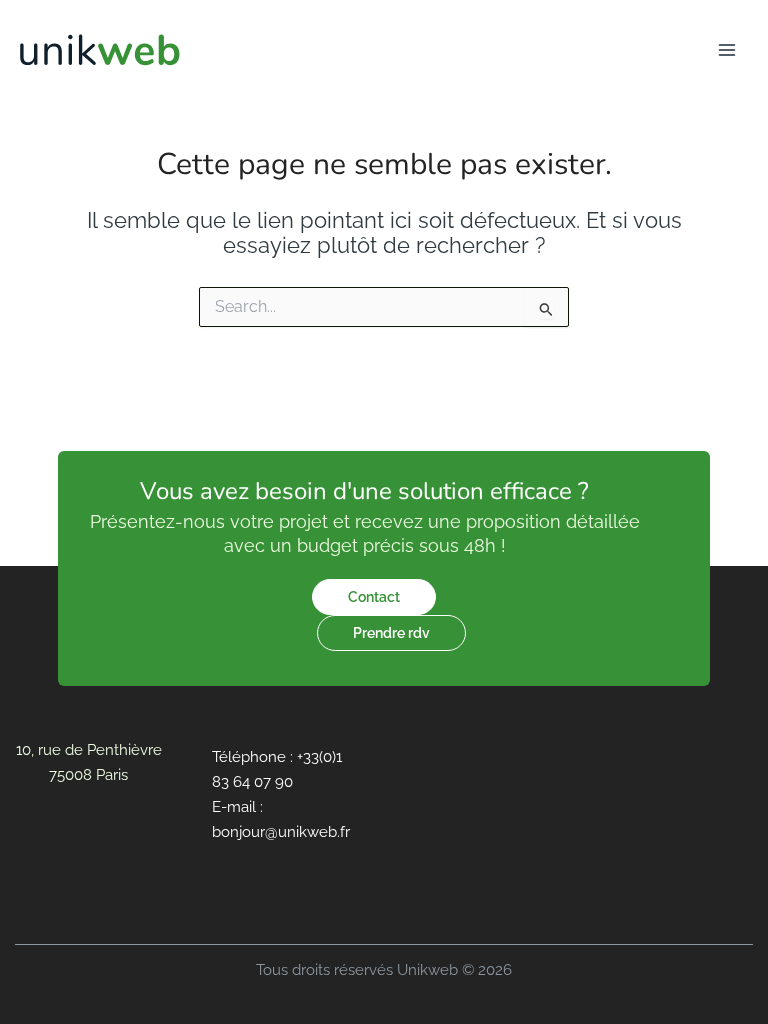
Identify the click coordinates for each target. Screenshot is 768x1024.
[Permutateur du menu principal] (727, 50)
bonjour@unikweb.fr (281, 831)
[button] (374, 597)
